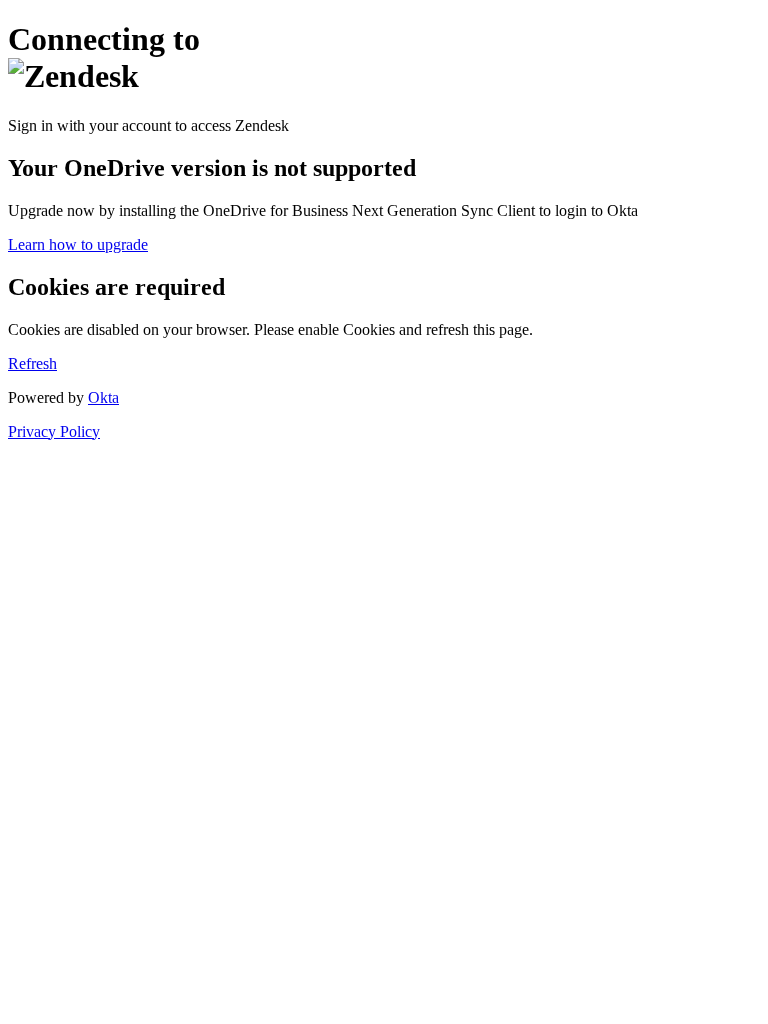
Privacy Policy (54, 431)
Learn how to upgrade (78, 244)
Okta (103, 397)
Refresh (32, 363)
